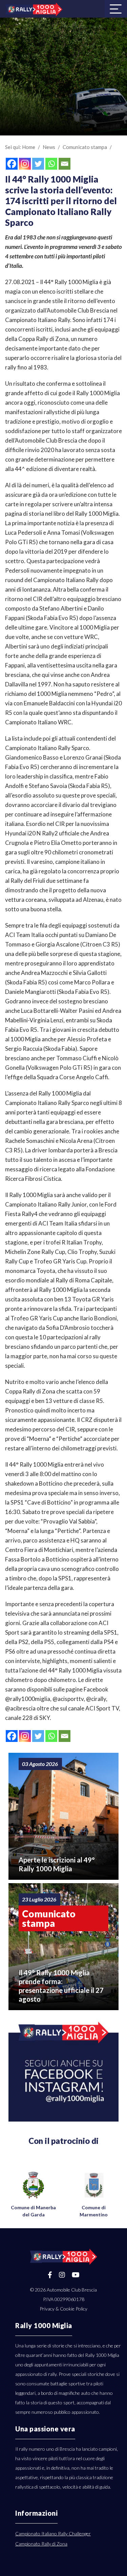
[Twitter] (38, 164)
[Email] (65, 164)
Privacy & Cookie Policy (63, 2309)
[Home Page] (34, 9)
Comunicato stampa (85, 147)
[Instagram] (25, 164)
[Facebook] (12, 164)
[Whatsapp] (51, 164)
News (49, 147)
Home (29, 147)
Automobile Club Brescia (72, 2290)
